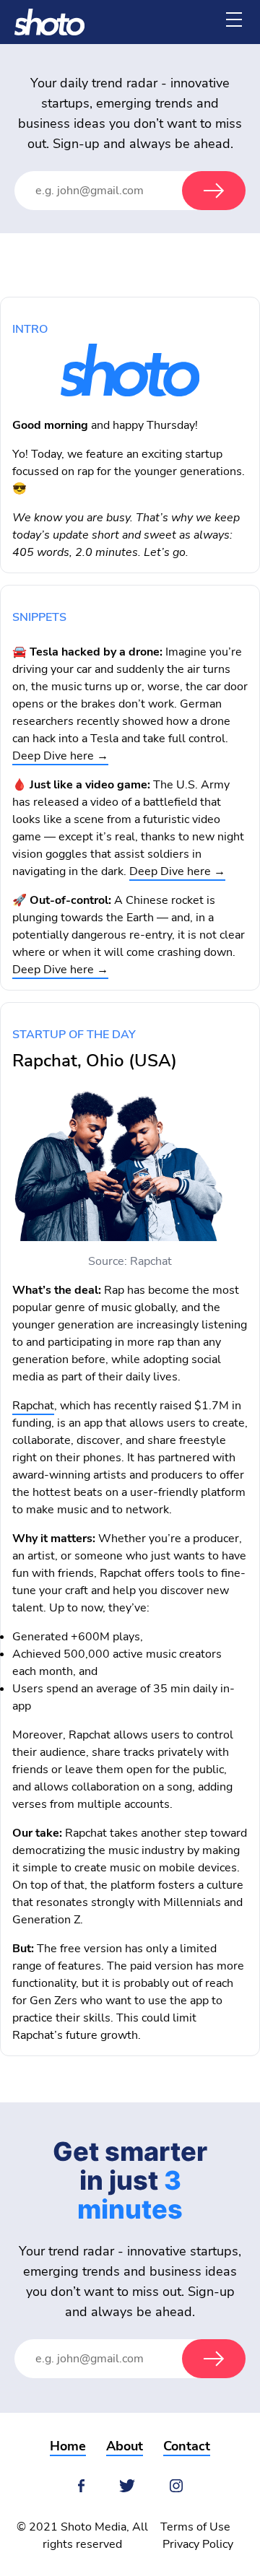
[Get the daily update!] (214, 191)
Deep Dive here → (60, 756)
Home (68, 2446)
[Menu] (234, 19)
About (125, 2446)
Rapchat (33, 1406)
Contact (187, 2446)
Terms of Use (195, 2527)
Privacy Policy (198, 2544)
